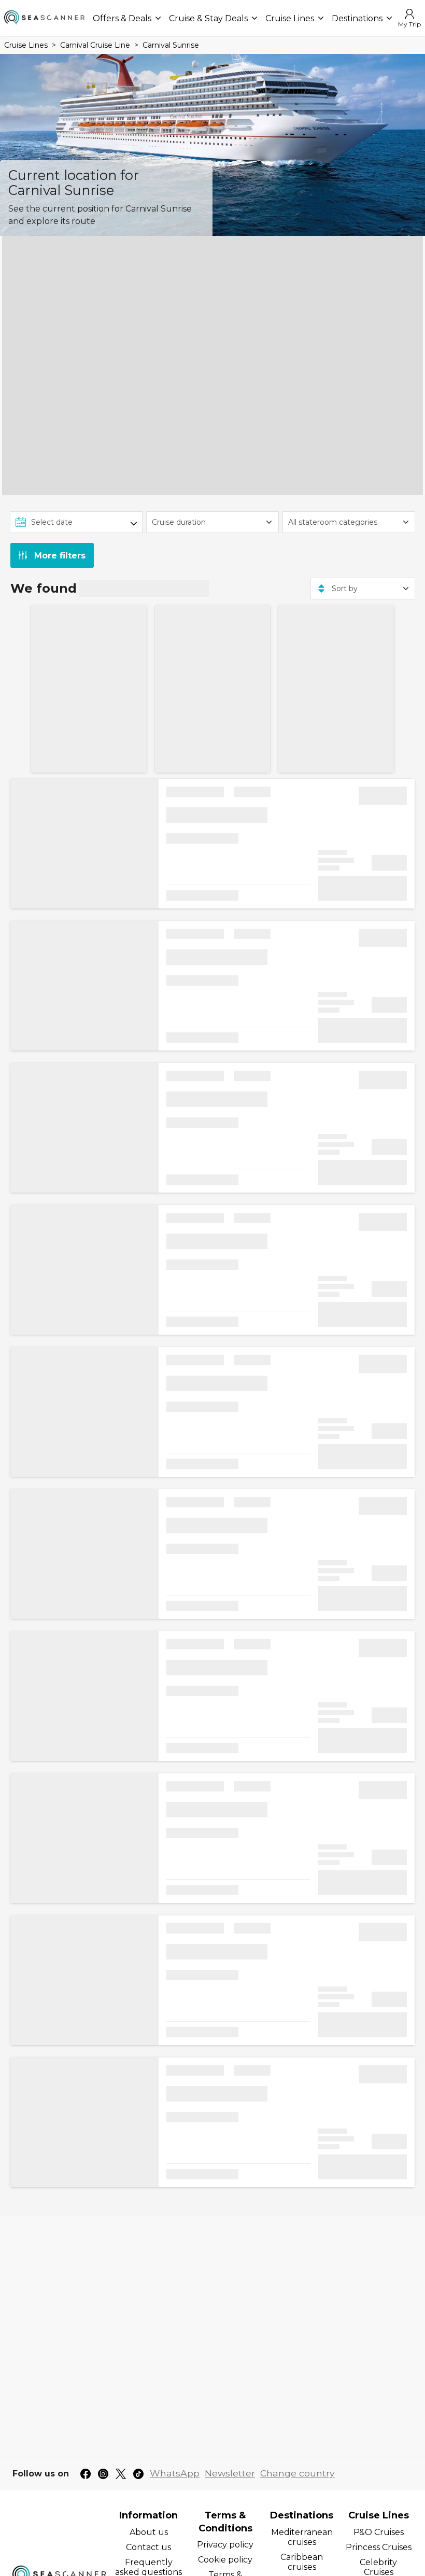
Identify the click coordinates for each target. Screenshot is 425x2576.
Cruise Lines (290, 18)
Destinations (357, 18)
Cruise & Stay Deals (208, 18)
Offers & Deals (122, 18)
